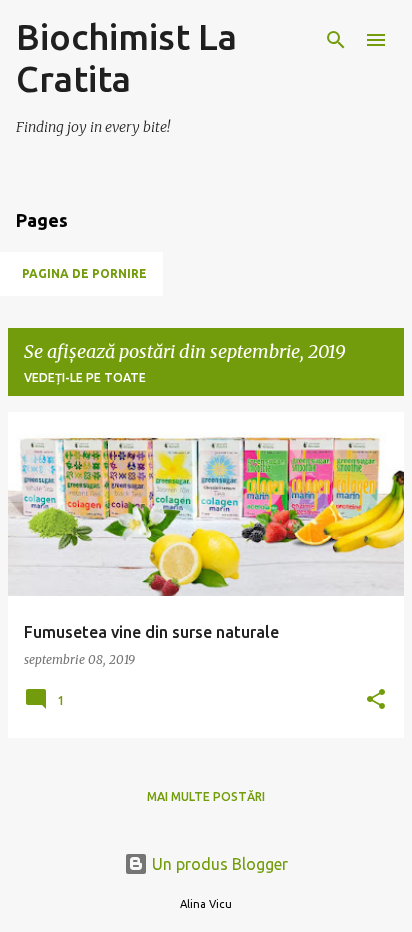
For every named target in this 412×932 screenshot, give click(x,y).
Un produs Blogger (218, 864)
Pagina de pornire (84, 273)
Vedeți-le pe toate (85, 377)
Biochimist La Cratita (126, 57)
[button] (376, 700)
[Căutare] (336, 40)
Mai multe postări (206, 796)
